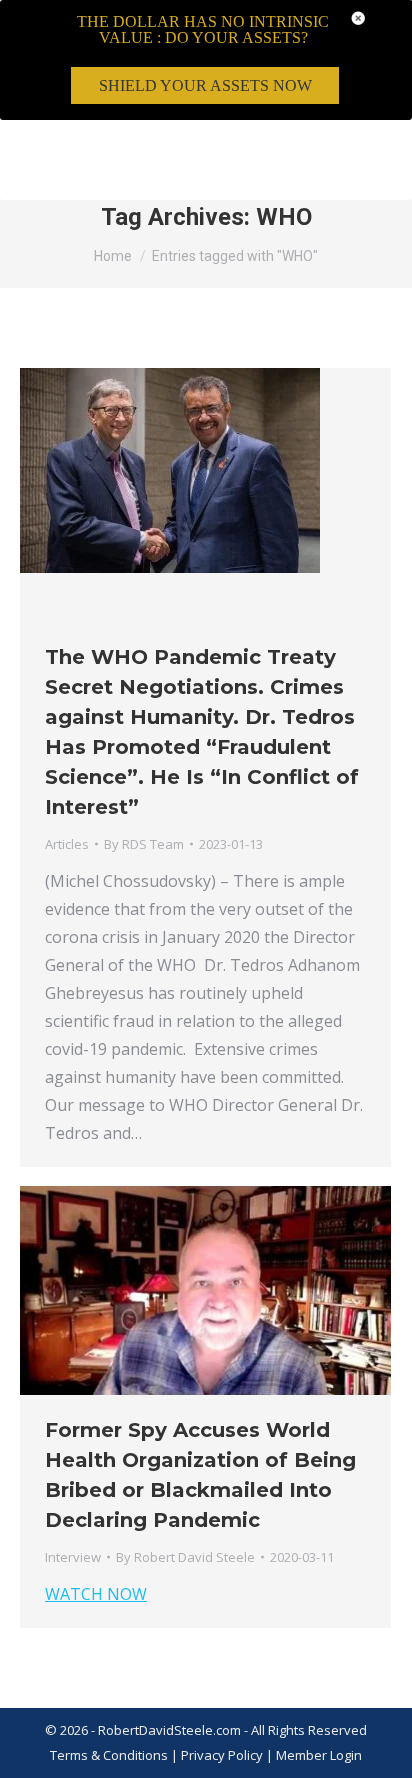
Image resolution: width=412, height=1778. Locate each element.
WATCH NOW (96, 1594)
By (144, 844)
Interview (73, 1557)
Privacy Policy (223, 1755)
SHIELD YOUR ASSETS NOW (205, 85)
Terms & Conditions (109, 1755)
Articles (67, 844)
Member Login (319, 1755)
